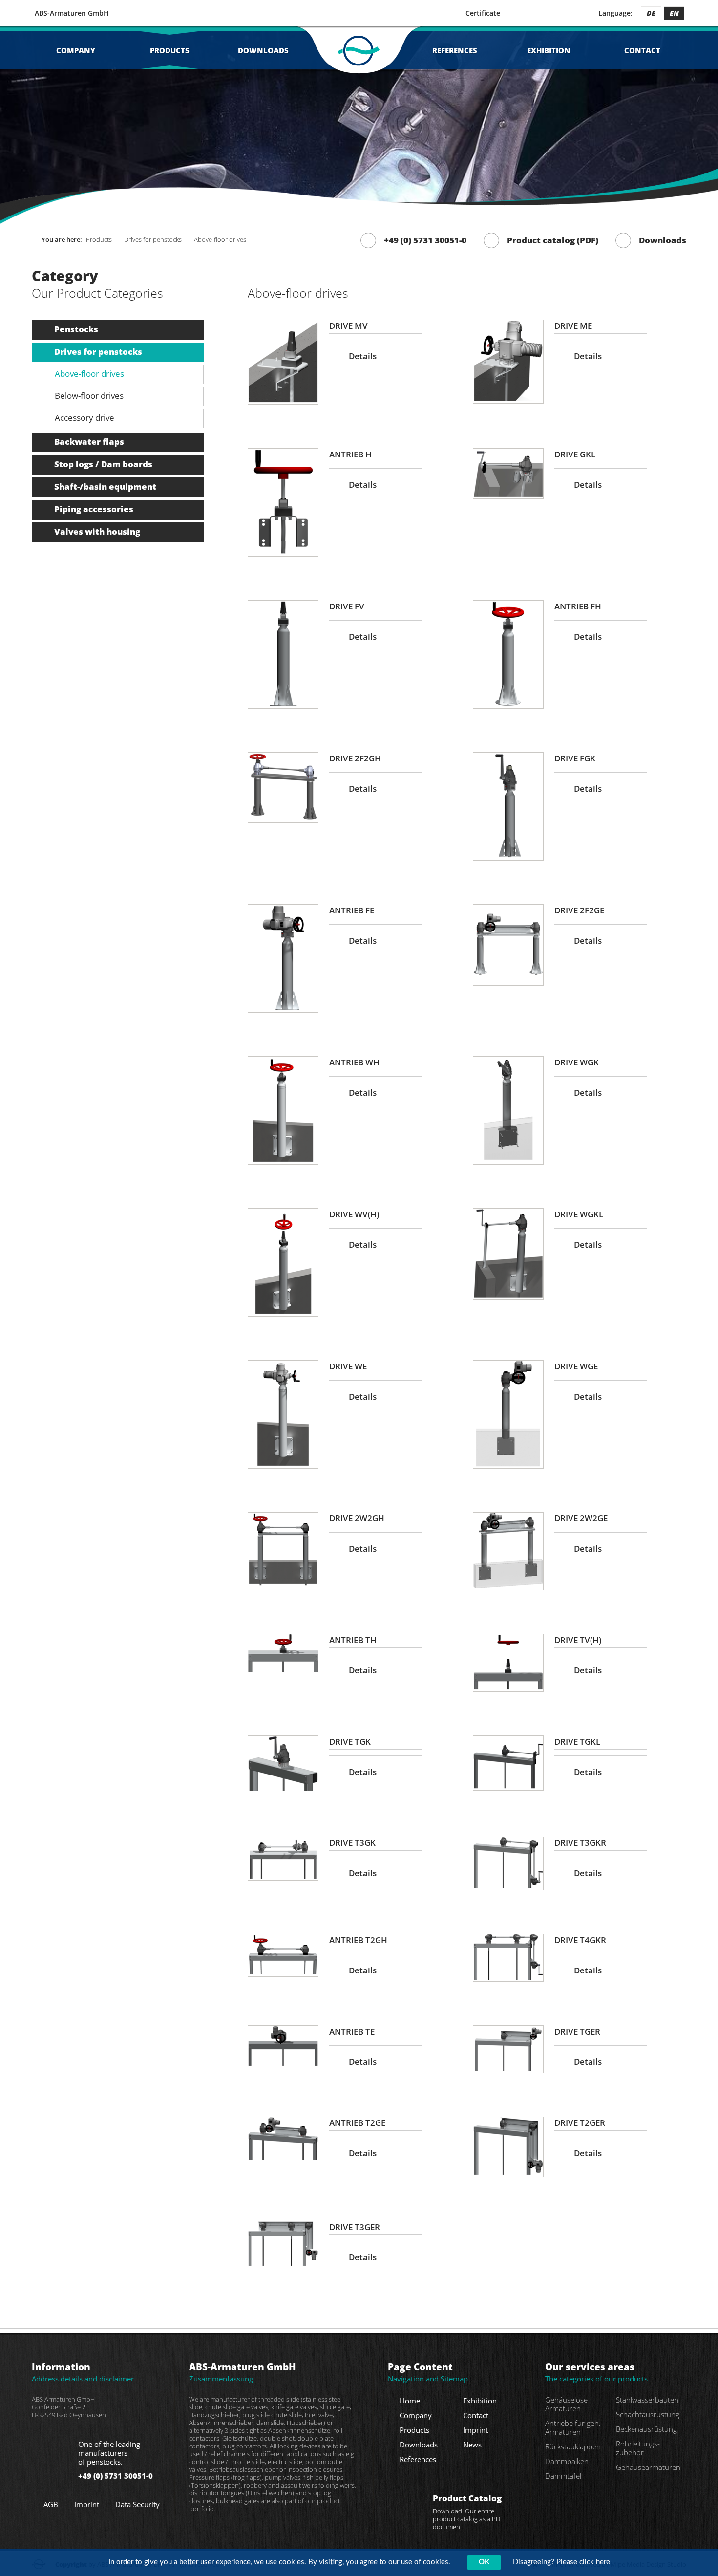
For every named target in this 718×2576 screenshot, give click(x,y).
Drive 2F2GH (355, 758)
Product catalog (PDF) (553, 240)
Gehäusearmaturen (648, 2467)
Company (76, 50)
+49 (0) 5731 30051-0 (425, 240)
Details (363, 356)
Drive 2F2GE (579, 910)
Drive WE (348, 1366)
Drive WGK (577, 1062)
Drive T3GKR (580, 1843)
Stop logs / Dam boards (103, 464)
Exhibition (549, 50)
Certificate (483, 13)
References (455, 50)
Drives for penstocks (98, 352)
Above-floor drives (89, 374)
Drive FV (347, 606)
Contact (642, 50)
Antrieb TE (352, 2031)
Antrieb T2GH (358, 1940)
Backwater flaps (89, 442)
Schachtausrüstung (648, 2414)
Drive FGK (575, 758)
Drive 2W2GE (581, 1518)
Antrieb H (350, 454)
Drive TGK (350, 1742)
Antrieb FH (578, 606)
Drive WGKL (579, 1214)
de (651, 13)
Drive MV (348, 326)
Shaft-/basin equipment (105, 487)
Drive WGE (576, 1366)
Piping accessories (94, 509)
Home (410, 2401)
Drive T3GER (355, 2227)
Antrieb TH (353, 1640)
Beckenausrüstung (646, 2429)
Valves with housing (97, 531)
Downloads (263, 50)
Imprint (87, 2504)
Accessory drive (84, 418)
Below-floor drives (89, 396)
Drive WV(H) (354, 1214)
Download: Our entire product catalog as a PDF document (468, 2512)
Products (170, 50)
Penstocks (76, 329)
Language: (615, 13)
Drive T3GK (352, 1843)
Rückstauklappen (573, 2446)
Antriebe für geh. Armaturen (573, 2427)
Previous (39, 131)
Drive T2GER (580, 2123)
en (674, 13)
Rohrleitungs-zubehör (638, 2448)
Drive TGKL (577, 1742)
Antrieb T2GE (357, 2123)
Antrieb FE (352, 910)
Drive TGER (577, 2031)
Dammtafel (563, 2476)
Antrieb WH (354, 1062)
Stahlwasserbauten (647, 2400)
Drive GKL (575, 454)
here (603, 2562)
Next (679, 131)
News (472, 2445)
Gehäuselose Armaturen (566, 2404)
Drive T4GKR (580, 1940)
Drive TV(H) (578, 1640)
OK (484, 2562)
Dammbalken (567, 2461)
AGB (51, 2504)
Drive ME (573, 326)
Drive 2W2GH (357, 1518)
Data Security (137, 2504)
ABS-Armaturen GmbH (72, 13)
